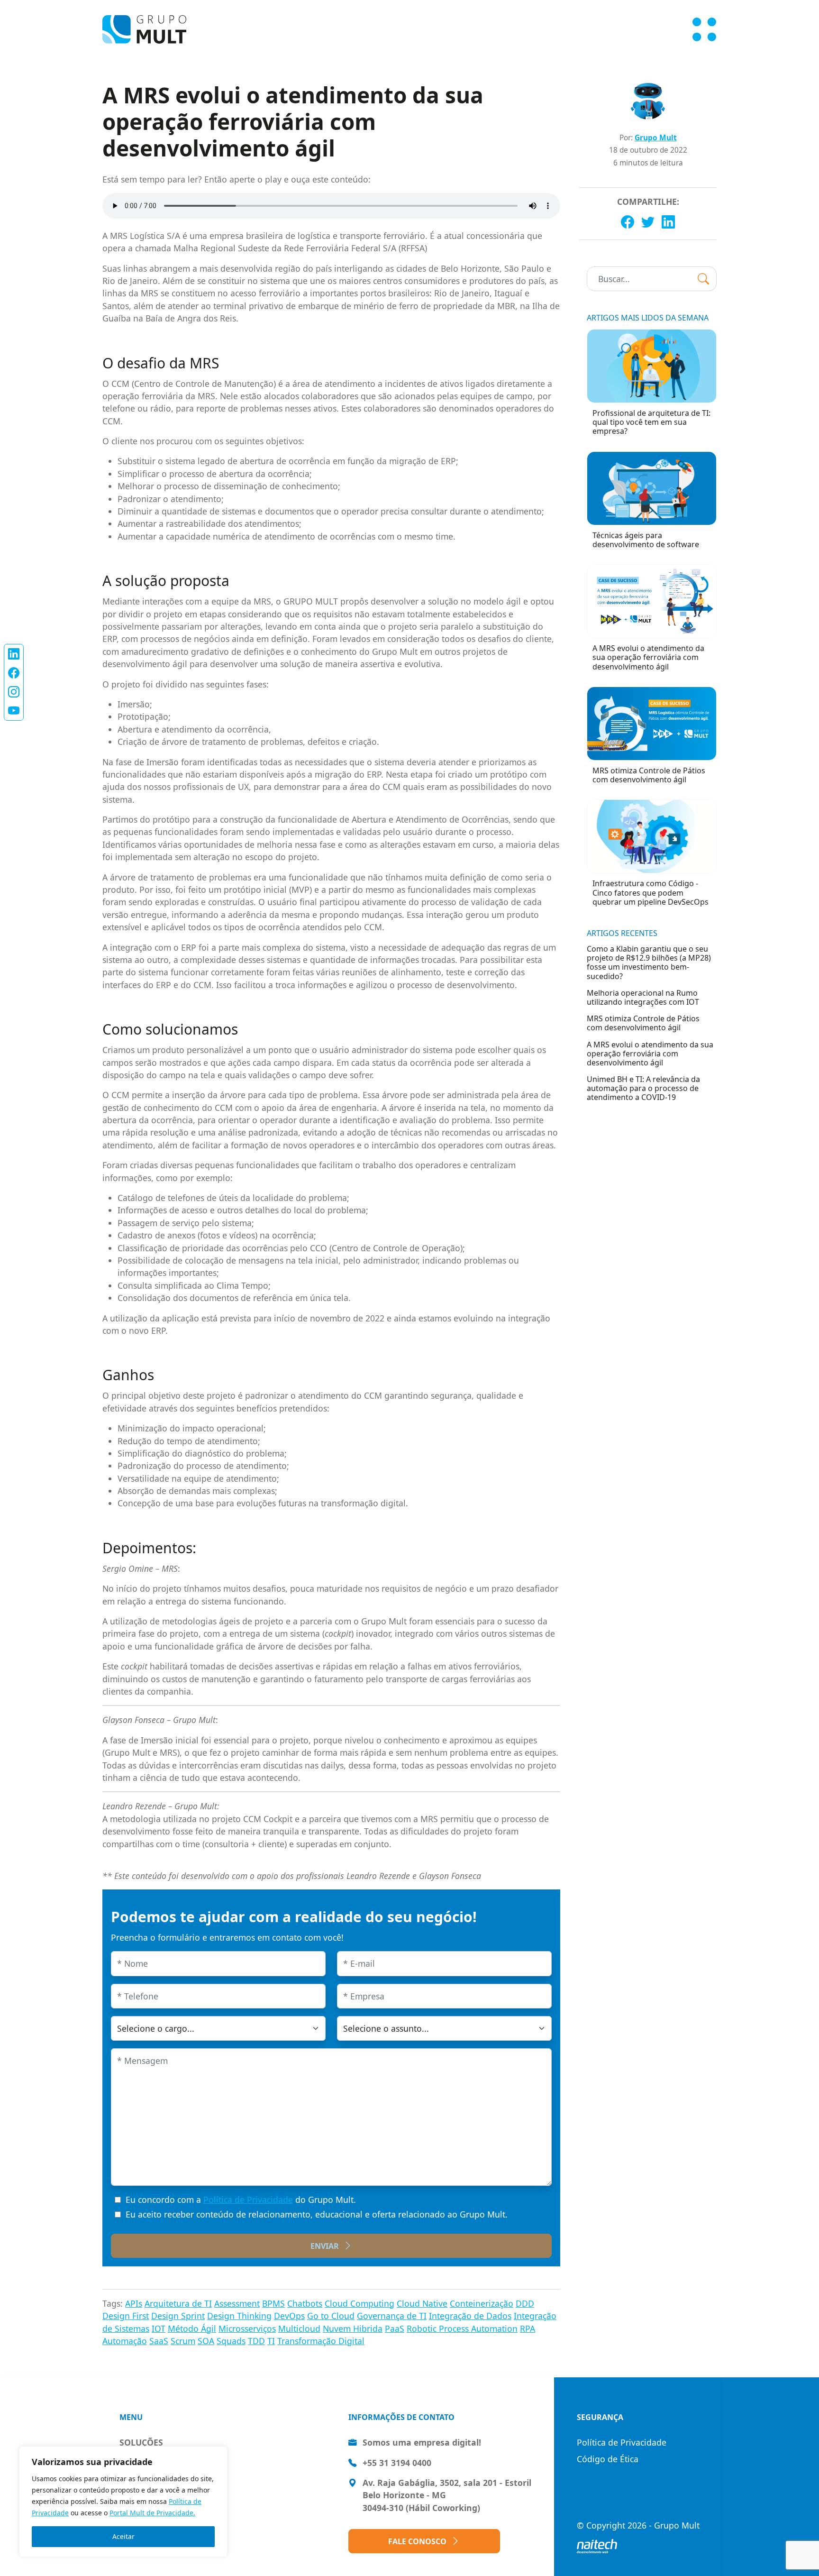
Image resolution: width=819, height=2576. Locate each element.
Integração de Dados (470, 2316)
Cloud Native (422, 2303)
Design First (126, 2316)
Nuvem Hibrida (353, 2328)
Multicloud (299, 2328)
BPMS (273, 2303)
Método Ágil (192, 2328)
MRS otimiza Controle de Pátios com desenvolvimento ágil (643, 1023)
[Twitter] (648, 222)
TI (271, 2341)
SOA (206, 2341)
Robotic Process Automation (462, 2328)
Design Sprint (178, 2316)
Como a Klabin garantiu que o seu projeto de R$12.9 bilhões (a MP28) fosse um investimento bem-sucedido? (649, 963)
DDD (525, 2303)
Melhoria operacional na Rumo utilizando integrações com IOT (643, 997)
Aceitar (123, 2536)
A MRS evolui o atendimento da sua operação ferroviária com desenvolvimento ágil (650, 1054)
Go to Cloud (331, 2316)
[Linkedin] (668, 222)
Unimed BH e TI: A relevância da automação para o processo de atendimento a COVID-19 (643, 1088)
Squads (231, 2341)
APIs (134, 2303)
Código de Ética (608, 2459)
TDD (256, 2341)
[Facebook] (628, 222)
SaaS (159, 2341)
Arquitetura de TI (178, 2303)
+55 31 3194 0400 (397, 2463)
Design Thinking (239, 2316)
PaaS (395, 2328)
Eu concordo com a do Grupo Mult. (241, 2200)
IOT (159, 2328)
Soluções (141, 2442)
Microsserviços (247, 2328)
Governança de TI (392, 2316)
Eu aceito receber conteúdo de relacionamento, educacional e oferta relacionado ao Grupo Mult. (317, 2214)
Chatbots (305, 2303)
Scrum (183, 2341)
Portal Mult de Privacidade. (152, 2513)
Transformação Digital (321, 2341)
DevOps (289, 2316)
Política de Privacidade (248, 2200)
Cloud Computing (359, 2303)
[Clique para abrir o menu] (704, 29)
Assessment (237, 2303)
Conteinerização (482, 2303)
